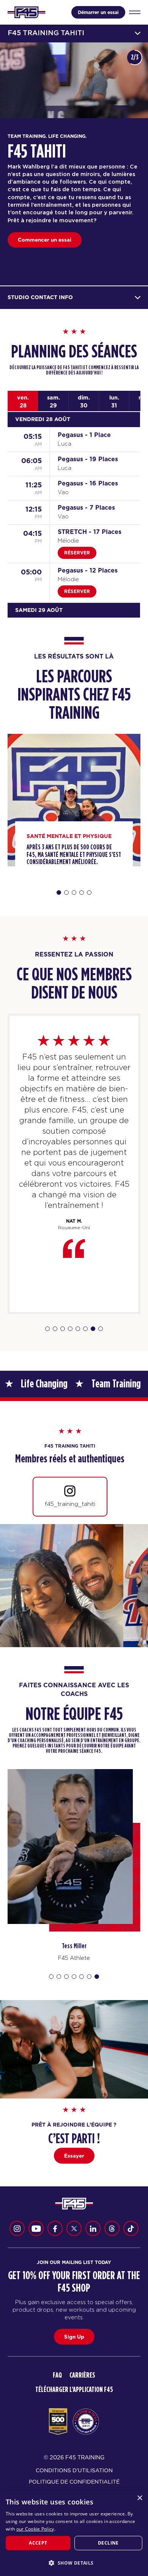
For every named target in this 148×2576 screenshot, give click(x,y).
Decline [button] (108, 2543)
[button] (74, 2563)
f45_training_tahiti (70, 1504)
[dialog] (74, 2533)
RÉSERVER (77, 553)
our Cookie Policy (35, 2529)
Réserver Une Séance (45, 240)
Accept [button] (38, 2543)
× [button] (139, 2498)
